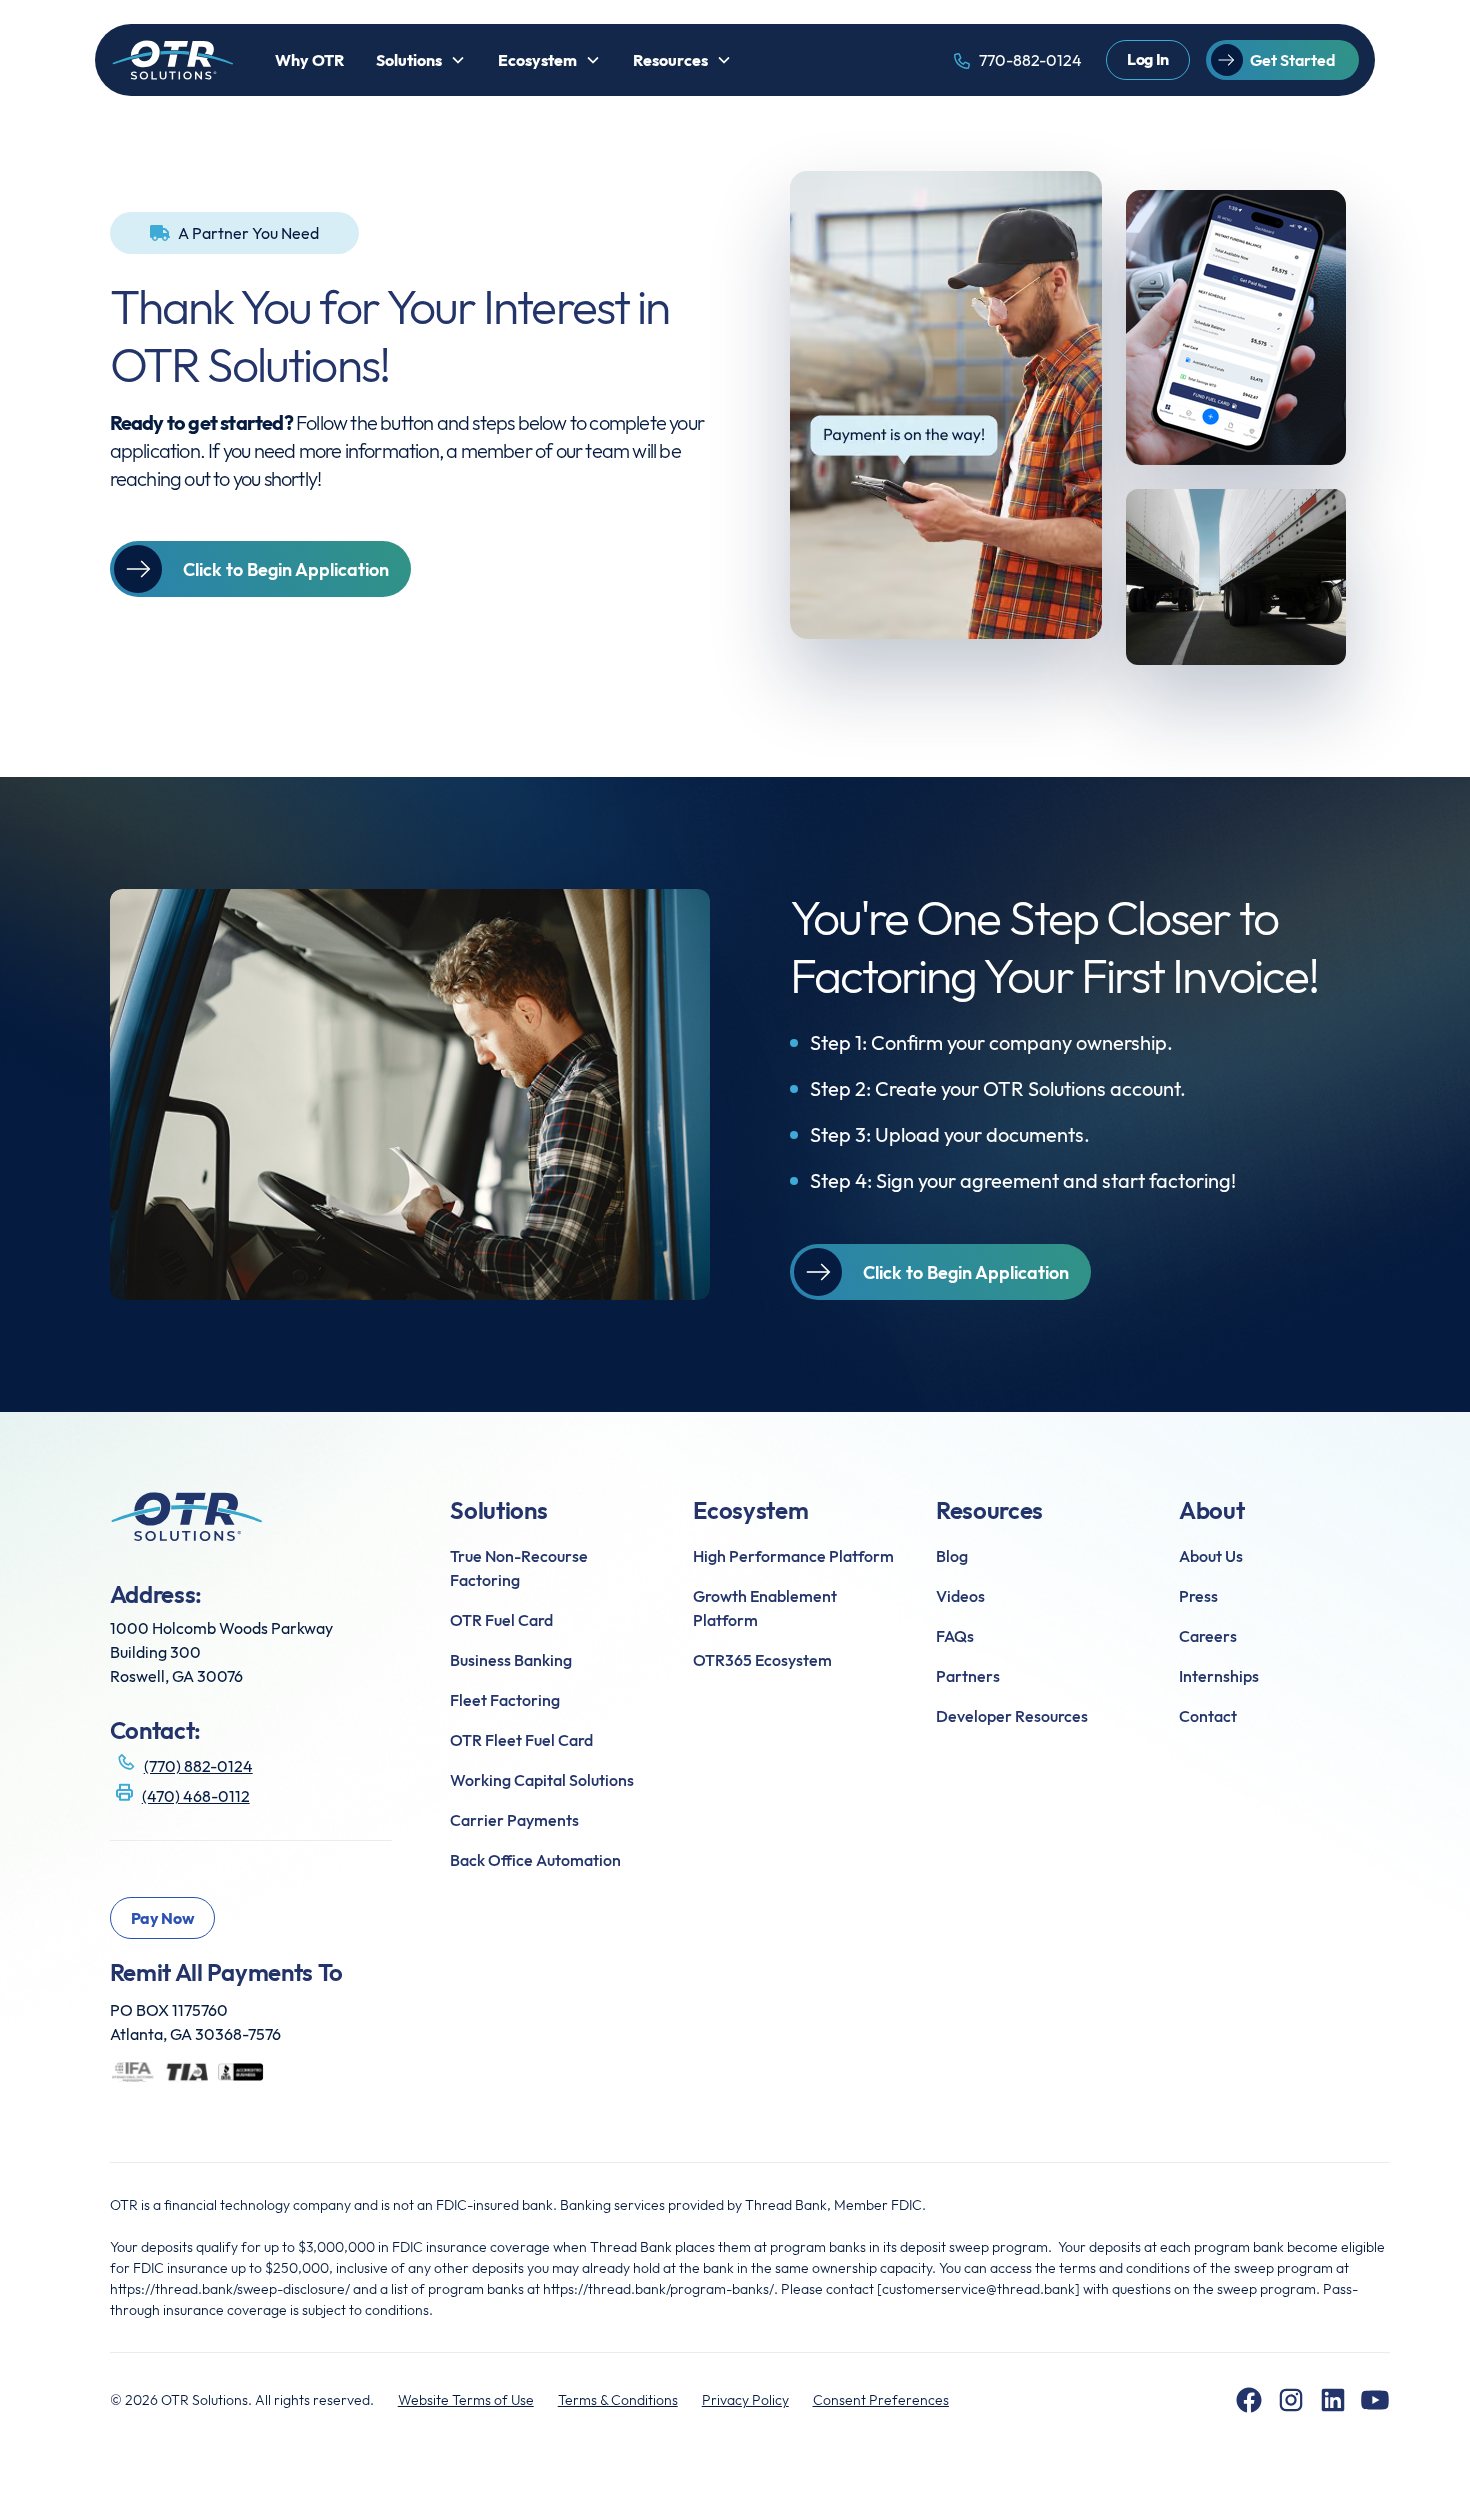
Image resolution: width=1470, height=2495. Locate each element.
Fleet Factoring (505, 1700)
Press (1198, 1596)
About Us (1211, 1556)
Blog (952, 1556)
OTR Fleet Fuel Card (521, 1740)
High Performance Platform (793, 1556)
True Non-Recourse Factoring (519, 1568)
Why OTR (309, 60)
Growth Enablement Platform (765, 1608)
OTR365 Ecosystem (762, 1660)
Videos (960, 1596)
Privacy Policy (745, 2400)
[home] (173, 60)
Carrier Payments (514, 1820)
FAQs (955, 1636)
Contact (1208, 1716)
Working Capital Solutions (542, 1780)
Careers (1208, 1636)
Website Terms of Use (466, 2400)
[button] (421, 60)
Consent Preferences (881, 2400)
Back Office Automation (535, 1860)
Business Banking (511, 1660)
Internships (1219, 1676)
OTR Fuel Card (501, 1620)
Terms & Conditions (618, 2400)
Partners (968, 1676)
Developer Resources (1012, 1716)
